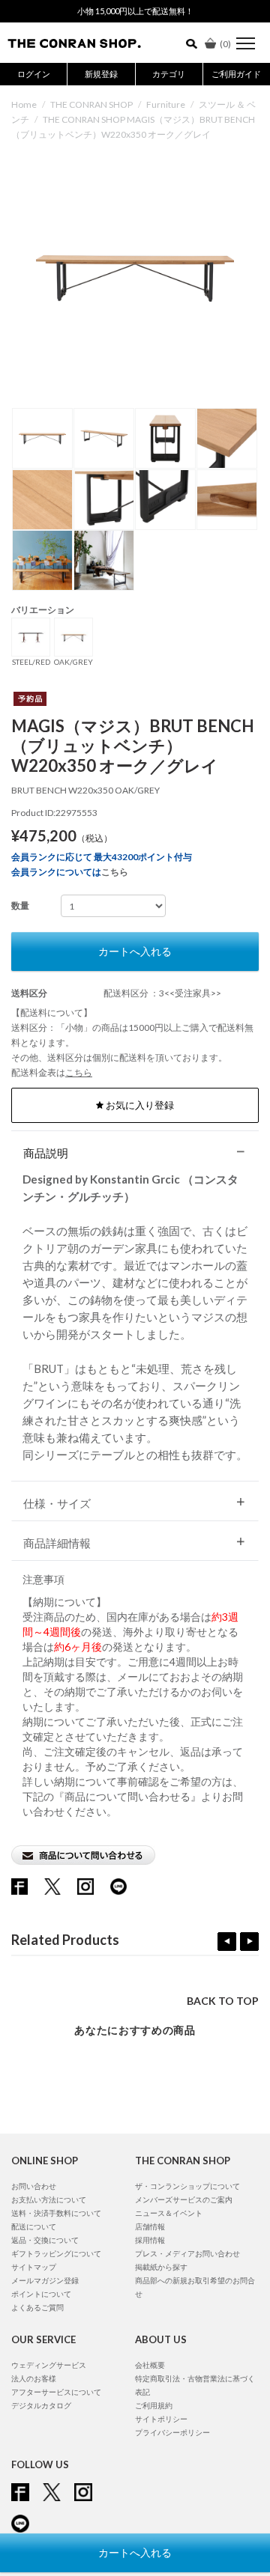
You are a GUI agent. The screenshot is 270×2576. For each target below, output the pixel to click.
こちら (115, 872)
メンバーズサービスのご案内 (184, 2199)
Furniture (166, 104)
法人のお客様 (34, 2378)
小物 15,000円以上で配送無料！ (135, 11)
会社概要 (150, 2365)
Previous (227, 1942)
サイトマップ (34, 2267)
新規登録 (101, 74)
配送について (34, 2226)
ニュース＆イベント (169, 2213)
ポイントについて (41, 2294)
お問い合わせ (34, 2186)
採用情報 (150, 2240)
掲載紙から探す (161, 2267)
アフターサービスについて (56, 2392)
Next (249, 1942)
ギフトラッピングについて (56, 2253)
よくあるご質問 (37, 2307)
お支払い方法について (49, 2199)
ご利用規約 (154, 2405)
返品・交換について (45, 2240)
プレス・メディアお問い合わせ (187, 2253)
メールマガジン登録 (45, 2280)
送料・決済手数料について (56, 2213)
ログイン (34, 74)
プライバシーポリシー (172, 2432)
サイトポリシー (161, 2419)
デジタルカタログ (41, 2405)
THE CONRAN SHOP (91, 104)
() (225, 44)
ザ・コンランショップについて (187, 2186)
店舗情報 (150, 2226)
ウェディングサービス (49, 2365)
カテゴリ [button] (169, 74)
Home (24, 104)
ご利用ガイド (236, 74)
